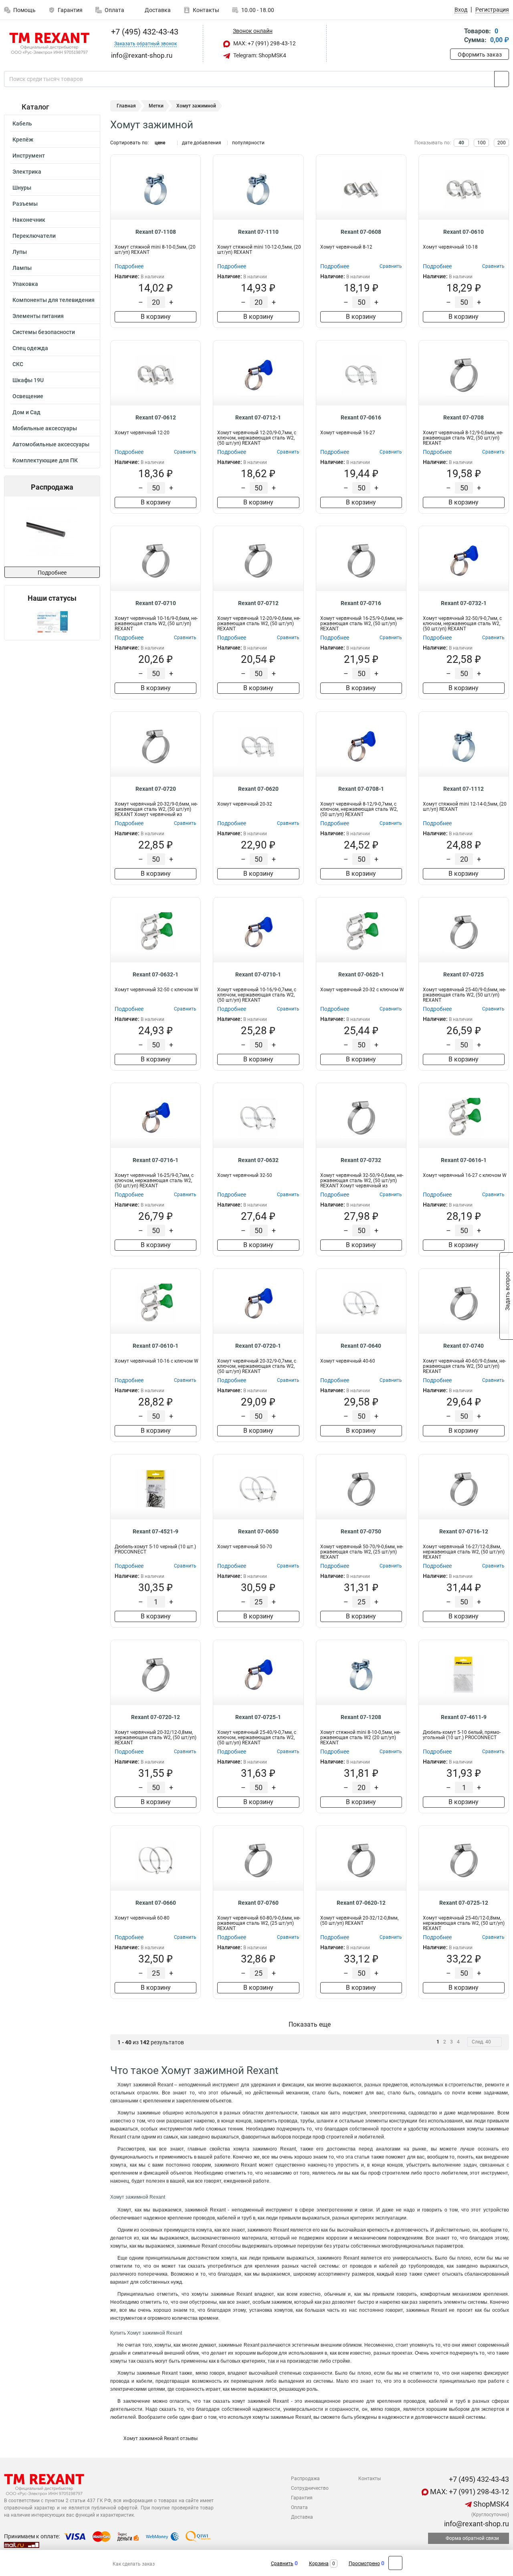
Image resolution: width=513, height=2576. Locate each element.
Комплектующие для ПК (45, 460)
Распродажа (305, 2479)
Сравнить (282, 2564)
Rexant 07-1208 (361, 1717)
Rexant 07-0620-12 (361, 1903)
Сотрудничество (310, 2488)
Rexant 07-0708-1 (361, 789)
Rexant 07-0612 (156, 417)
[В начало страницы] (395, 2563)
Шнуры (22, 188)
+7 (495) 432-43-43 (144, 32)
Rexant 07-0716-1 (156, 1160)
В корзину (156, 317)
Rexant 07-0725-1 (258, 1717)
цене (160, 143)
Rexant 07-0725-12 (464, 1903)
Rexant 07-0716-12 (464, 1531)
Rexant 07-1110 (258, 232)
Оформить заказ (480, 55)
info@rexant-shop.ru (476, 2524)
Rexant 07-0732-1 (464, 603)
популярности (248, 143)
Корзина (319, 2564)
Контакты (206, 10)
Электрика (27, 172)
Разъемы (25, 204)
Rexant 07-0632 (258, 1160)
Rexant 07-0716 (361, 603)
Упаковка (25, 284)
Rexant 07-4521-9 (156, 1531)
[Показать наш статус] (52, 621)
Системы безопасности (44, 332)
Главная (126, 106)
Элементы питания (38, 316)
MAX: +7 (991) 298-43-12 (264, 43)
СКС (18, 364)
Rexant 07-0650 (258, 1531)
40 (461, 143)
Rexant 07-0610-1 (156, 1346)
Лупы (20, 252)
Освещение (28, 396)
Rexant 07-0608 (361, 232)
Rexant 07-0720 (156, 789)
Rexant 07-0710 (156, 603)
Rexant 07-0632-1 (156, 974)
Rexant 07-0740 (464, 1346)
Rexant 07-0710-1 (258, 974)
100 (482, 143)
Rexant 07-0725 (464, 974)
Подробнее (52, 573)
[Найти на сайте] (502, 79)
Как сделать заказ (134, 2564)
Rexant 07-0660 (156, 1903)
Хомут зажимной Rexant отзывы (160, 2438)
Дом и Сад (26, 412)
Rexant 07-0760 (258, 1903)
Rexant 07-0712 (258, 603)
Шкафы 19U (28, 380)
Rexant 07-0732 (361, 1160)
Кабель (22, 124)
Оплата (114, 10)
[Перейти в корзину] (456, 36)
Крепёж (23, 140)
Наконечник (29, 220)
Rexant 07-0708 (464, 417)
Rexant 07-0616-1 (464, 1160)
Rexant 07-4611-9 (464, 1717)
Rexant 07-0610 (464, 232)
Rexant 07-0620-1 (361, 974)
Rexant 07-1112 (464, 789)
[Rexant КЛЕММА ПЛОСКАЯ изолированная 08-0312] (56, 532)
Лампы (22, 268)
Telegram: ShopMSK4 (259, 55)
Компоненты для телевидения (54, 300)
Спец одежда (30, 348)
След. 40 (481, 2042)
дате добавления (202, 143)
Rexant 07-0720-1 (258, 1346)
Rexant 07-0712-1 (258, 417)
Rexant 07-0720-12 (156, 1717)
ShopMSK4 (490, 2504)
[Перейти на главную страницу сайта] (49, 44)
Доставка (157, 10)
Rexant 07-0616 (361, 417)
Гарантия (70, 10)
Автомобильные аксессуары (51, 444)
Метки (156, 106)
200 (502, 143)
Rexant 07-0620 (258, 789)
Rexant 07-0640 (361, 1346)
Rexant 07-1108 (156, 232)
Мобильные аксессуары (45, 428)
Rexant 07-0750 (361, 1531)
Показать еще (310, 2024)
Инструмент (29, 156)
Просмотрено (364, 2564)
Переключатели (34, 236)
